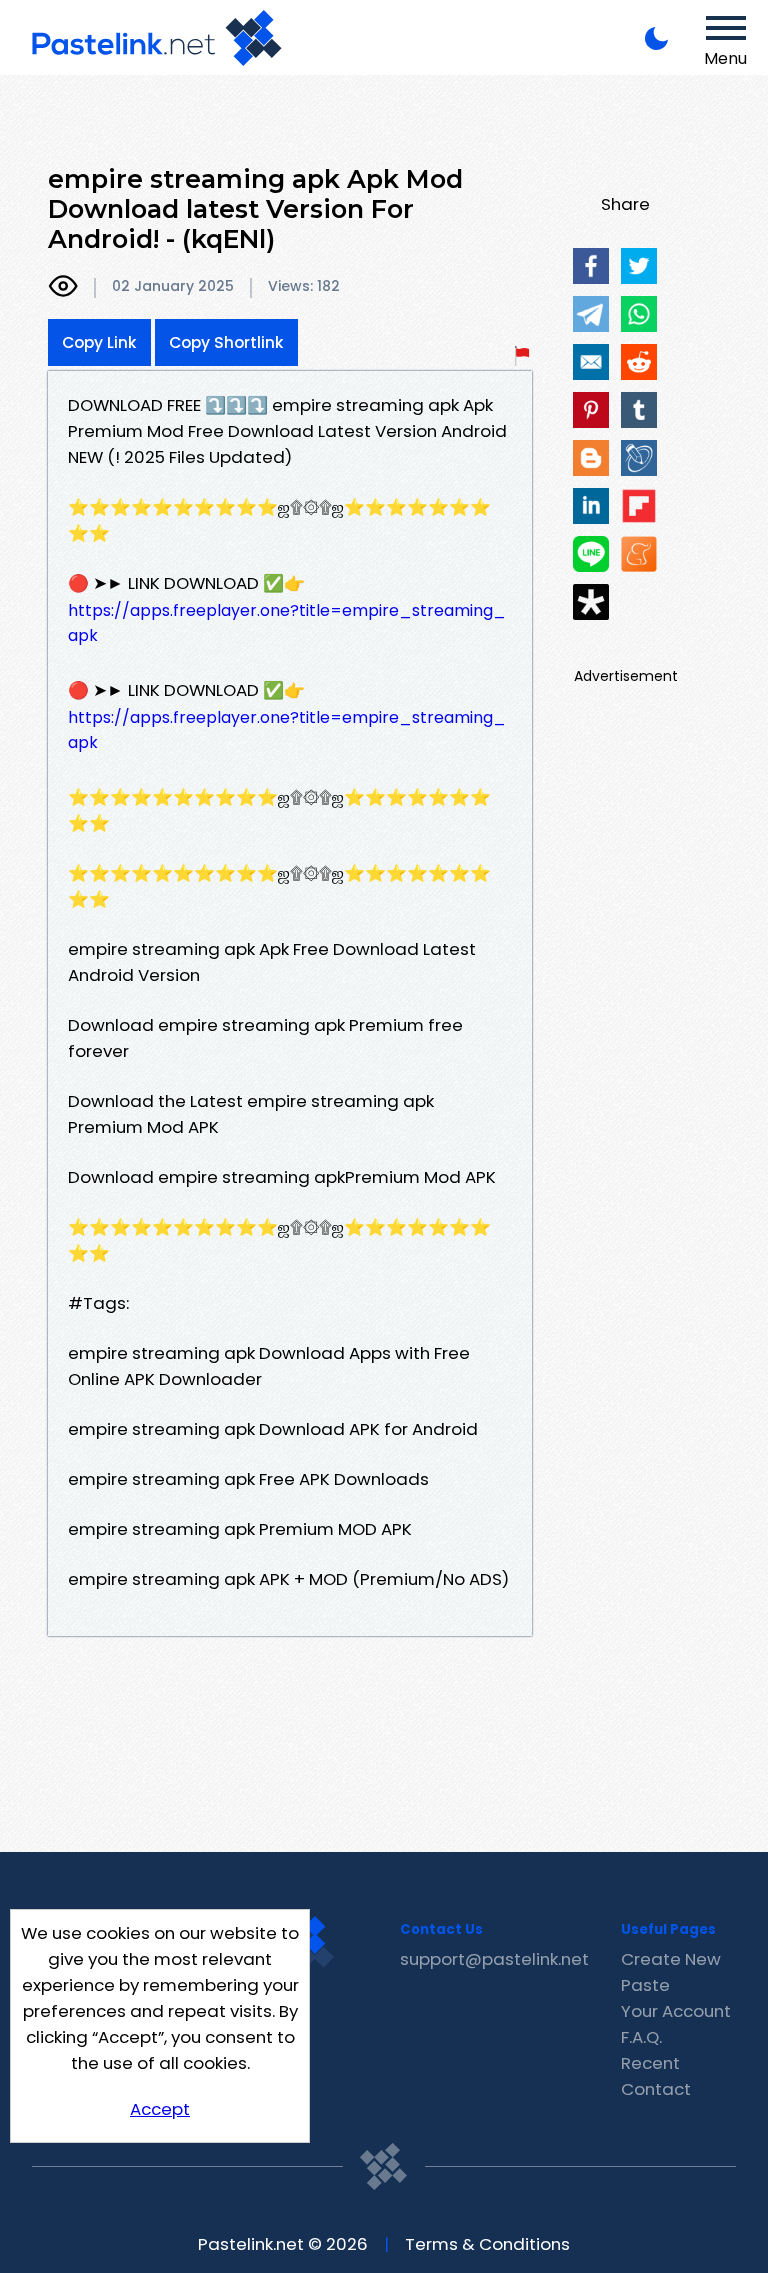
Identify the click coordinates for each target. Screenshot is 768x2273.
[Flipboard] (639, 506)
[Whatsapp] (639, 314)
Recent (650, 2063)
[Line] (591, 554)
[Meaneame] (639, 554)
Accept (160, 2109)
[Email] (591, 362)
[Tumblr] (639, 410)
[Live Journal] (639, 458)
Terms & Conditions (487, 2244)
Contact (656, 2089)
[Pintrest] (591, 410)
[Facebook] (591, 266)
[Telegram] (591, 314)
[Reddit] (639, 362)
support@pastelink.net (494, 1959)
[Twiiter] (639, 266)
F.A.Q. (641, 2037)
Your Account (676, 2011)
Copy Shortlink (226, 342)
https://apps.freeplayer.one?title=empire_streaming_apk (287, 623)
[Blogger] (591, 458)
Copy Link (99, 342)
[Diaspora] (591, 602)
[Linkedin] (591, 506)
